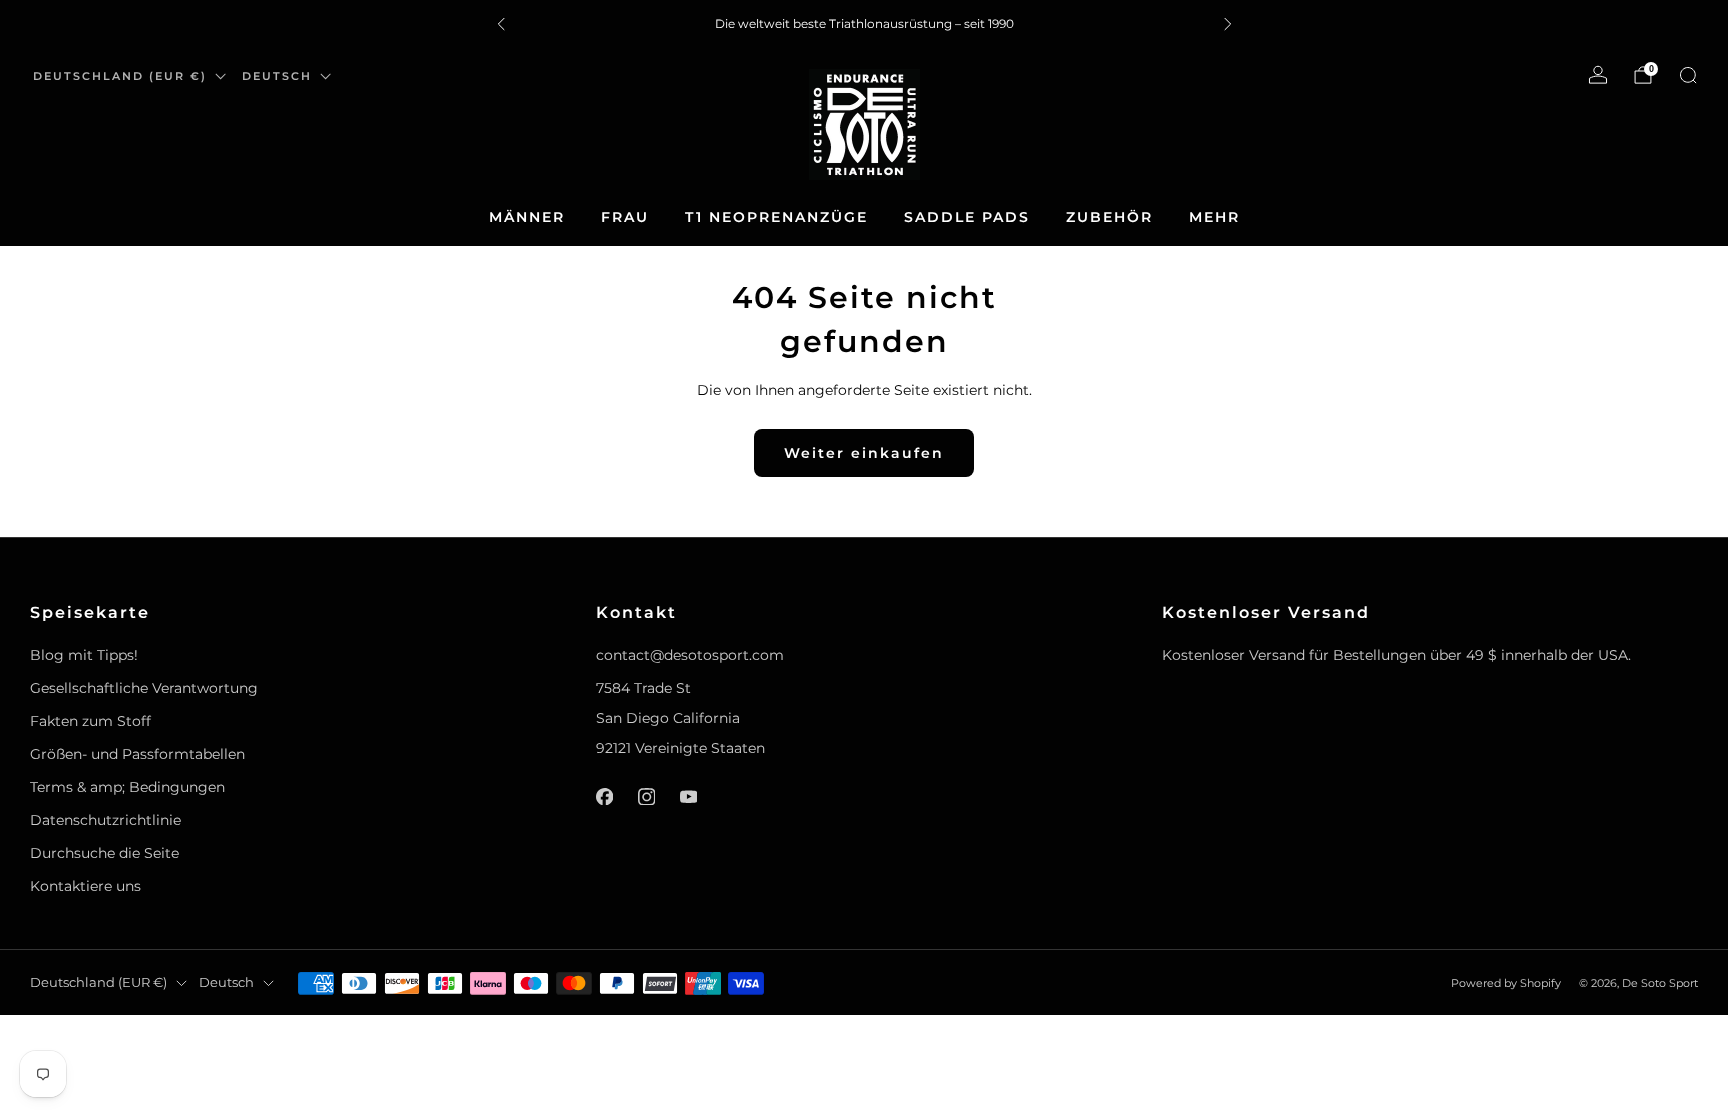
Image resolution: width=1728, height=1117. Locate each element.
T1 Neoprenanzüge (776, 217)
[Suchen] (1688, 75)
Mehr (1214, 217)
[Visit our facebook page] (604, 796)
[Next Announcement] (1228, 24)
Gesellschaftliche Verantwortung (144, 688)
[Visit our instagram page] (646, 796)
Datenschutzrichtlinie (105, 820)
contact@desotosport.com (690, 655)
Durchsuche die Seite (104, 853)
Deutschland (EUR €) (120, 76)
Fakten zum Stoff (90, 721)
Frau (625, 217)
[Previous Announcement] (501, 24)
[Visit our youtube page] (688, 796)
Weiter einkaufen (864, 453)
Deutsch (277, 76)
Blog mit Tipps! (84, 655)
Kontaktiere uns (85, 886)
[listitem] (864, 24)
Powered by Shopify (1506, 983)
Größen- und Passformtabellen (137, 754)
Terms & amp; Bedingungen (127, 787)
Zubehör (1109, 217)
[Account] (1598, 75)
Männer (527, 217)
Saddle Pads (967, 217)
